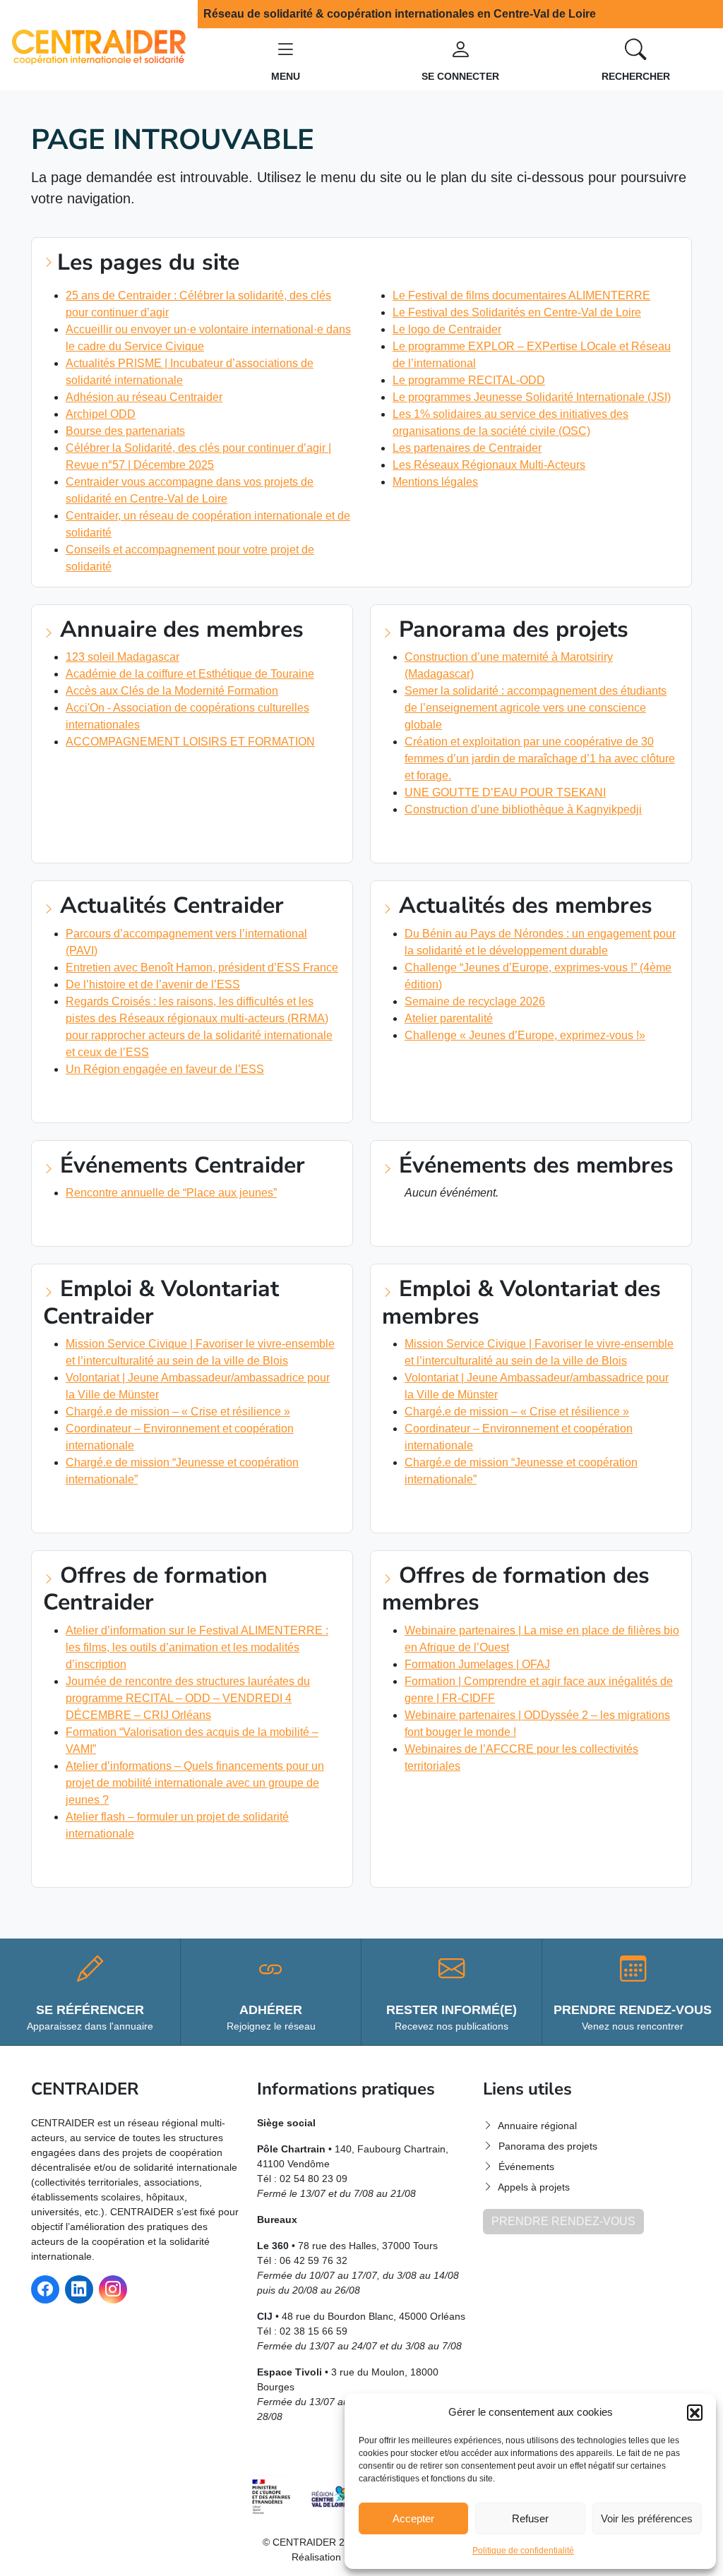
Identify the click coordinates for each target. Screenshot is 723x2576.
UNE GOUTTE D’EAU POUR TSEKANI (505, 792)
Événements (526, 2167)
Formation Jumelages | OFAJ (477, 1664)
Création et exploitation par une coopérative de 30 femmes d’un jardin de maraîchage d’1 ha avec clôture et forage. (540, 759)
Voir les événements (107, 1223)
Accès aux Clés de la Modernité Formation (172, 691)
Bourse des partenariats (125, 431)
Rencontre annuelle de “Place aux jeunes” (171, 1193)
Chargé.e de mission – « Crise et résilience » (178, 1412)
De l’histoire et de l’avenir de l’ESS (153, 984)
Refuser (530, 2518)
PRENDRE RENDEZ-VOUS (563, 2221)
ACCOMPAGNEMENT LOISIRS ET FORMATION (190, 742)
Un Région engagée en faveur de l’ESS (165, 1069)
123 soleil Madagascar (123, 657)
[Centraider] (99, 44)
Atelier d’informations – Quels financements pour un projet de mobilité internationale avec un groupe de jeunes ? (195, 1783)
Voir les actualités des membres (480, 1066)
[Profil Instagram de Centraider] (113, 2289)
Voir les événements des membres (483, 1223)
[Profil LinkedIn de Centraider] (79, 2289)
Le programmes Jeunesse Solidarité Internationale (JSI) (532, 397)
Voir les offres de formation (133, 1864)
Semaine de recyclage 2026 (475, 1001)
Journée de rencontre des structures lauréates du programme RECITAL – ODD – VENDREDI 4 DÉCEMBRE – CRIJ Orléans (188, 1698)
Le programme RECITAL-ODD (469, 380)
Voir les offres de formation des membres (509, 1797)
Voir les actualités (103, 1100)
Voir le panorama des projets (472, 840)
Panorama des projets (548, 2146)
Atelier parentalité (449, 1018)
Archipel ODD (101, 414)
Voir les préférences (647, 2518)
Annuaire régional (537, 2126)
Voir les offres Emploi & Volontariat (154, 1510)
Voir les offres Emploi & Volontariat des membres (530, 1510)
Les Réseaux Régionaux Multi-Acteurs (489, 465)
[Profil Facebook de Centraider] (45, 2289)
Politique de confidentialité (523, 2551)
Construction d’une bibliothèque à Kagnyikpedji (523, 809)
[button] (695, 2412)
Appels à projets (534, 2187)
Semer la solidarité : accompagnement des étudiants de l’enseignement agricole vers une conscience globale (536, 708)
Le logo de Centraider (447, 329)
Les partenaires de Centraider (467, 448)
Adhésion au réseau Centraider (144, 397)
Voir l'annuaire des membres (129, 772)
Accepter (413, 2518)
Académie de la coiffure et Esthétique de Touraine (190, 674)
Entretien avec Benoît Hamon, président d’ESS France (202, 968)
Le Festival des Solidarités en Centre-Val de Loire (517, 312)
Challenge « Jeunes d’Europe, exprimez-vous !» (525, 1035)
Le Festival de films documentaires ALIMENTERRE (521, 295)
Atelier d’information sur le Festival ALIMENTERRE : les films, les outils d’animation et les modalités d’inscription (197, 1647)
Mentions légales (435, 482)
